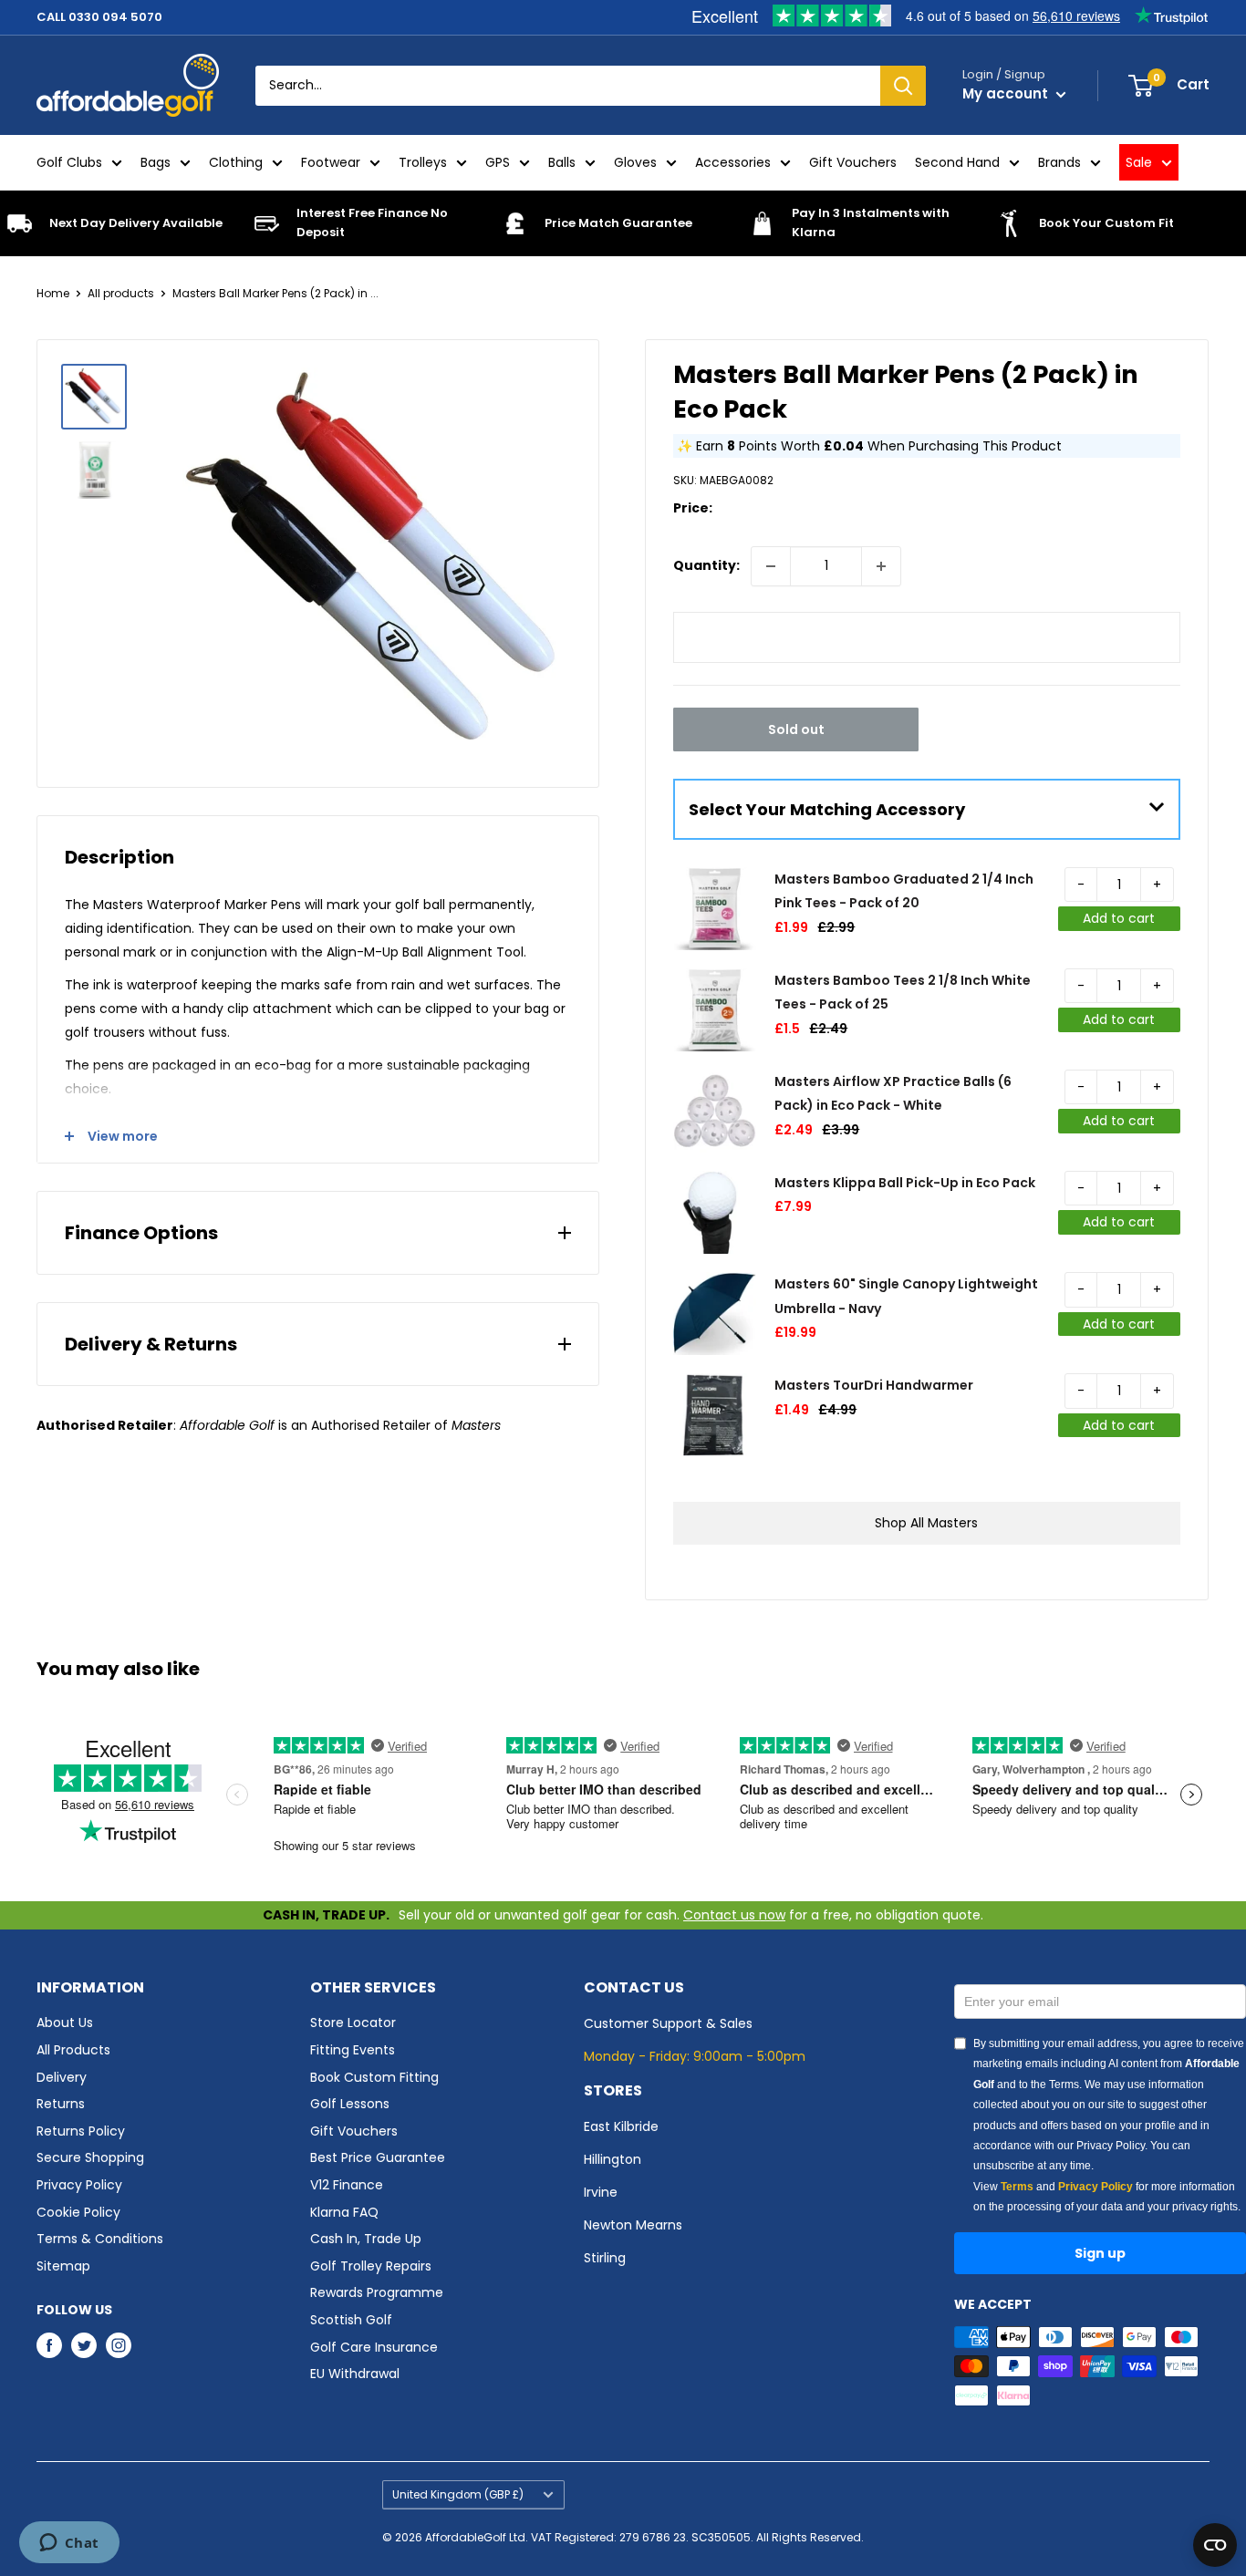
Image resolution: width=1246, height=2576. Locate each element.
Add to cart (1119, 918)
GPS (498, 162)
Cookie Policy (78, 2212)
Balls (562, 162)
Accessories (733, 162)
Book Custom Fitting (374, 2077)
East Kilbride (621, 2126)
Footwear (331, 162)
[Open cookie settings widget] (1215, 2545)
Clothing (236, 162)
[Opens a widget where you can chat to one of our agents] (69, 2544)
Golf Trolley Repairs (371, 2266)
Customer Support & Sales (668, 2023)
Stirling (605, 2258)
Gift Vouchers (853, 162)
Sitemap (63, 2266)
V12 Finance (347, 2185)
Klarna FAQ (344, 2212)
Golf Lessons (350, 2104)
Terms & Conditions (100, 2239)
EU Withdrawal (355, 2374)
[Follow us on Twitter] (84, 2345)
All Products (73, 2050)
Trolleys (423, 162)
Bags (156, 162)
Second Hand (957, 162)
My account (1007, 93)
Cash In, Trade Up (366, 2239)
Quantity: (706, 565)
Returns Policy (81, 2131)
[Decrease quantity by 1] (771, 566)
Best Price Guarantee (378, 2157)
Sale (1139, 162)
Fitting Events (353, 2050)
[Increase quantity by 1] (881, 566)
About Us (65, 2023)
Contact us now (734, 1915)
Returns (61, 2104)
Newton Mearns (633, 2225)
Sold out (796, 729)
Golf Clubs (69, 162)
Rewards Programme (377, 2292)
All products (121, 293)
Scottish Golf (351, 2320)
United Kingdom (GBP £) (458, 2495)
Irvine (601, 2192)
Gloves (635, 162)
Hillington (613, 2159)
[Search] (903, 86)
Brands (1059, 162)
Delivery (62, 2077)
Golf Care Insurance (374, 2347)
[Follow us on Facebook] (49, 2345)
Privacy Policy (79, 2185)
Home (53, 293)
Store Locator (353, 2023)
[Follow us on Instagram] (119, 2345)
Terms (1017, 2187)
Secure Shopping (90, 2157)
